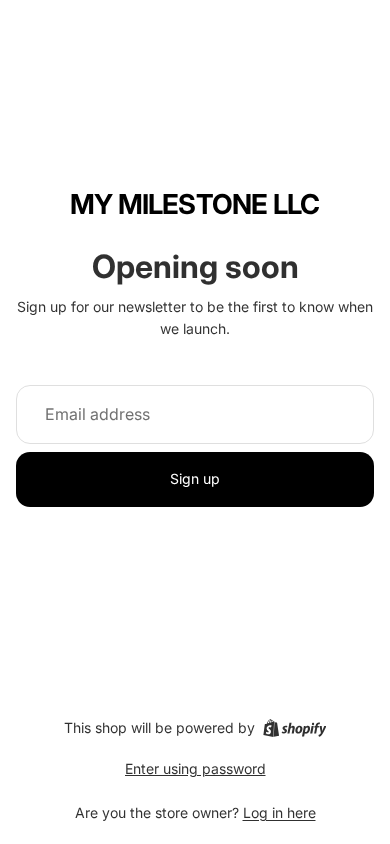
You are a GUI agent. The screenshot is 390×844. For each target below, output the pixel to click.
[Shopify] (294, 728)
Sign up (195, 478)
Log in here (279, 812)
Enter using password (195, 768)
